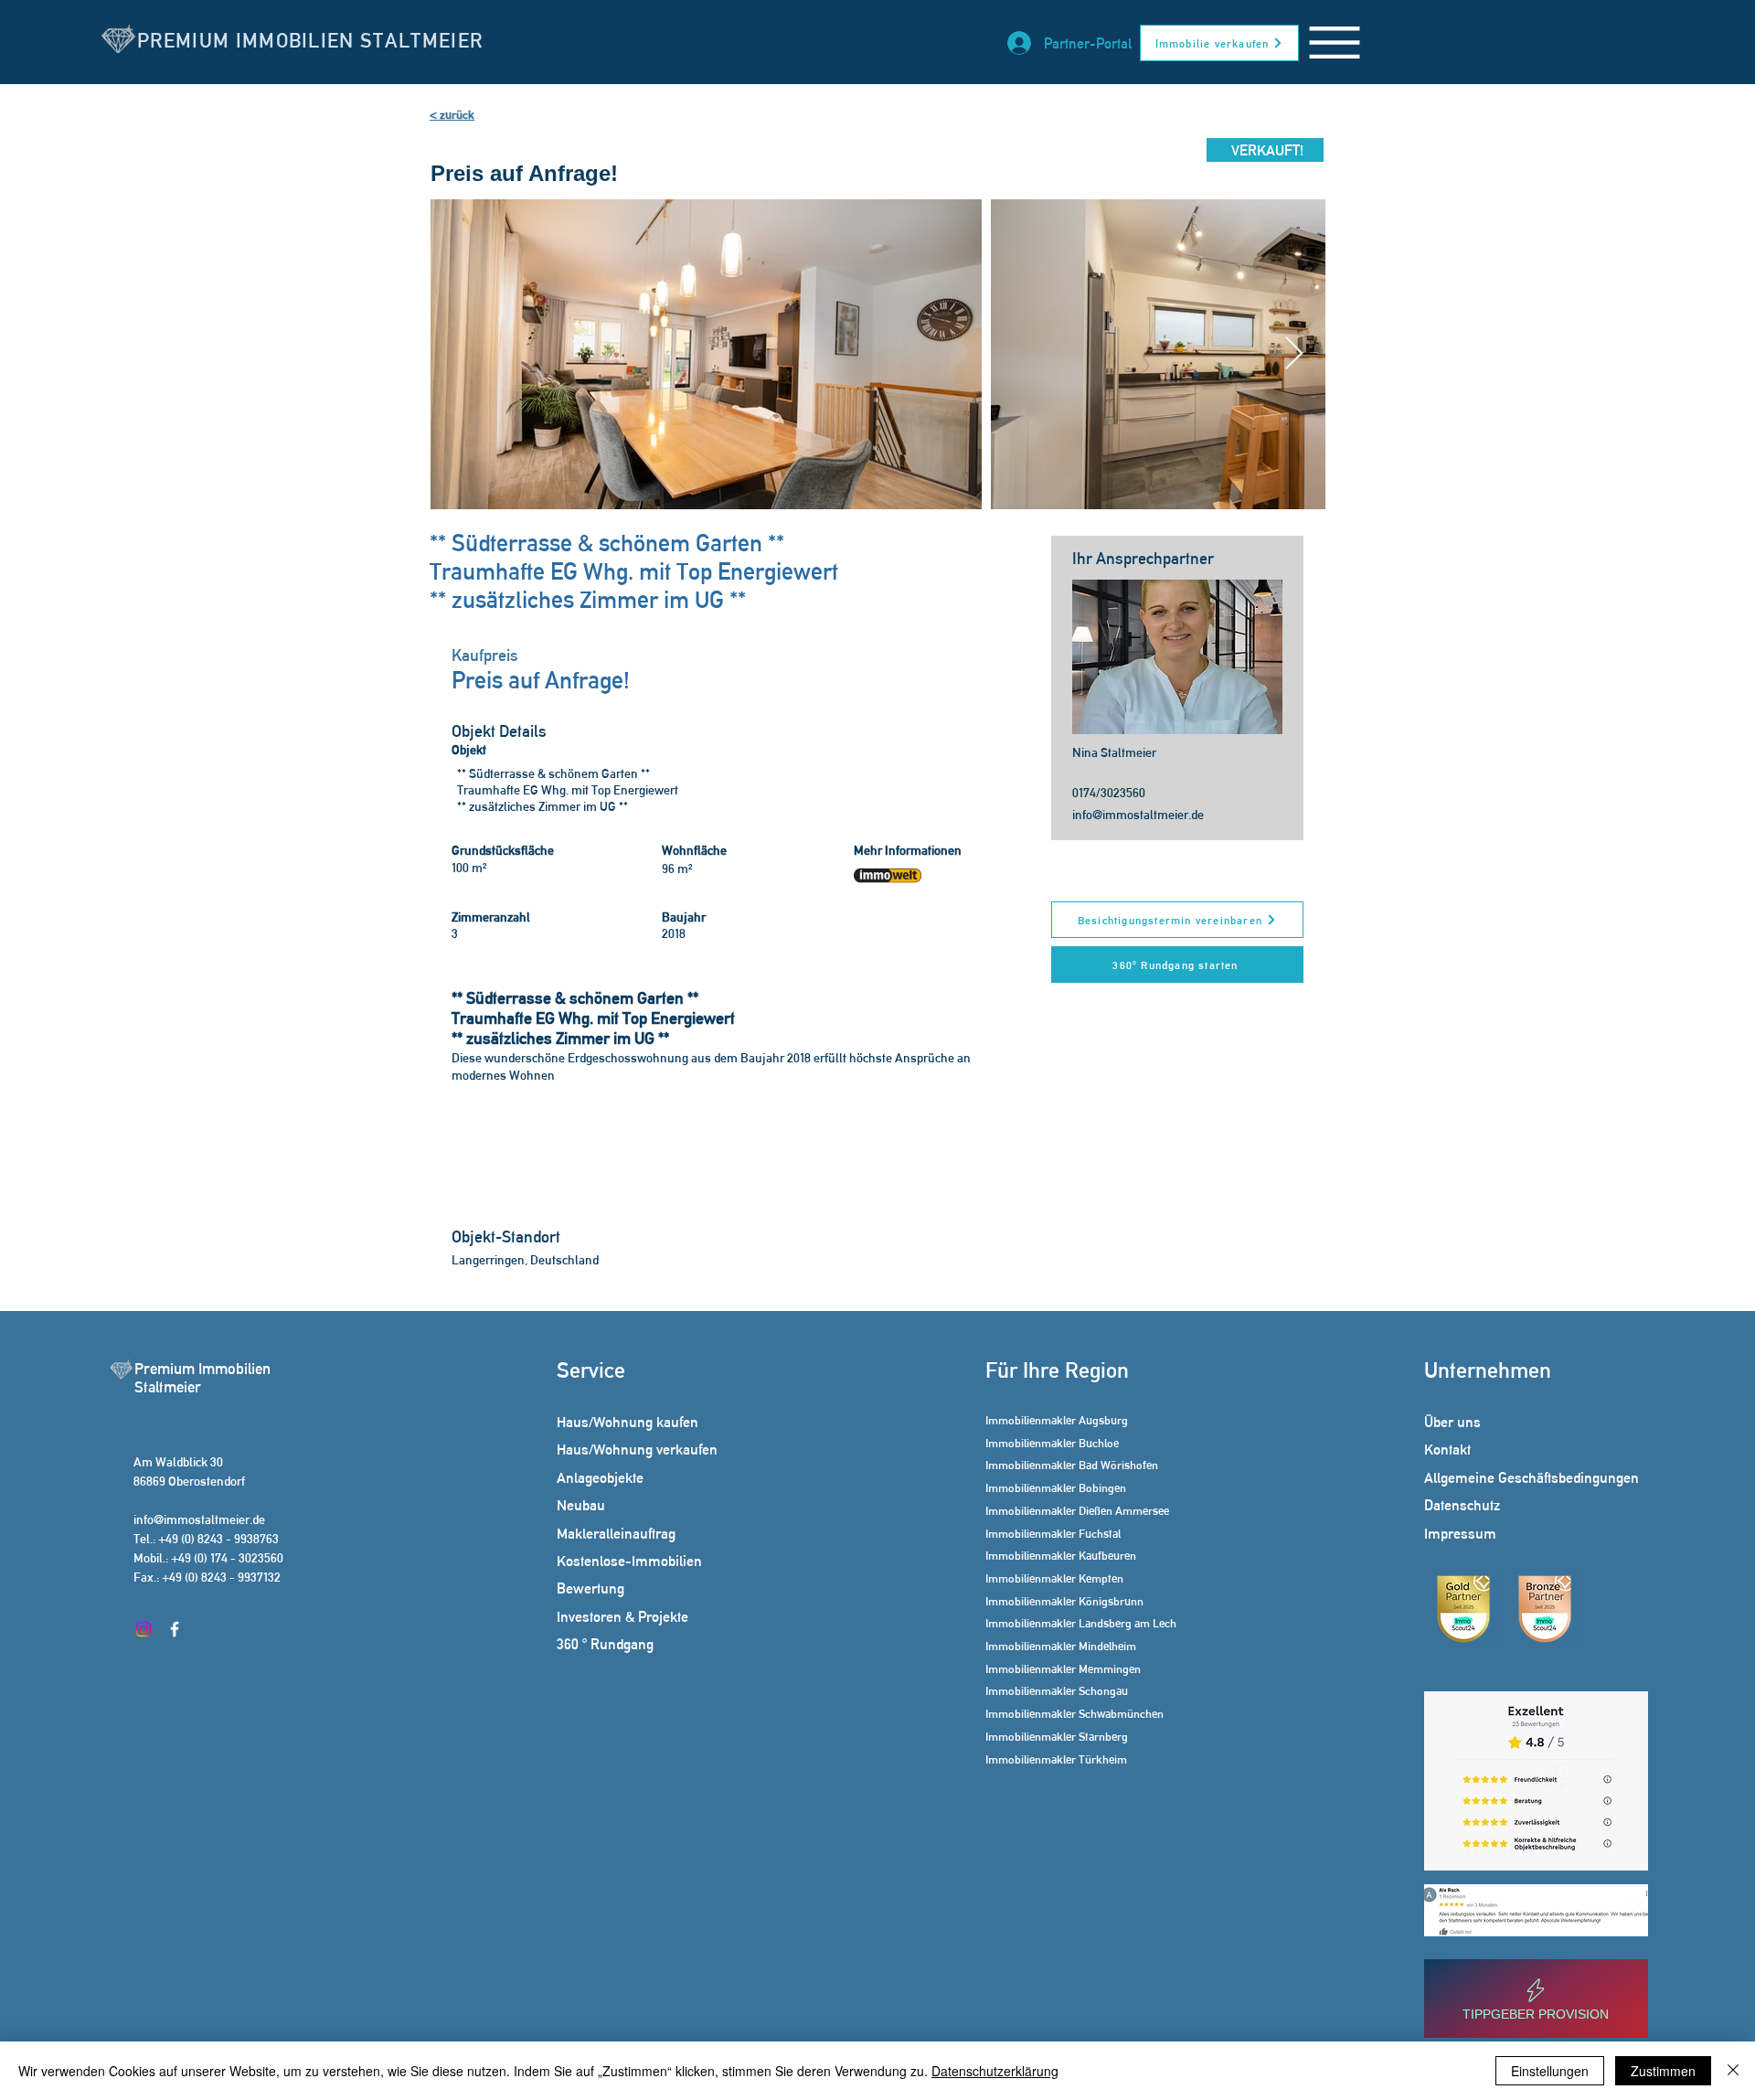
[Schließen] (1733, 2071)
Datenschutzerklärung (995, 2071)
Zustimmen (1663, 2071)
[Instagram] (144, 1629)
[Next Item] (1294, 354)
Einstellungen (1550, 2071)
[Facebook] (175, 1629)
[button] (1335, 43)
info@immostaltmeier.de (1138, 815)
